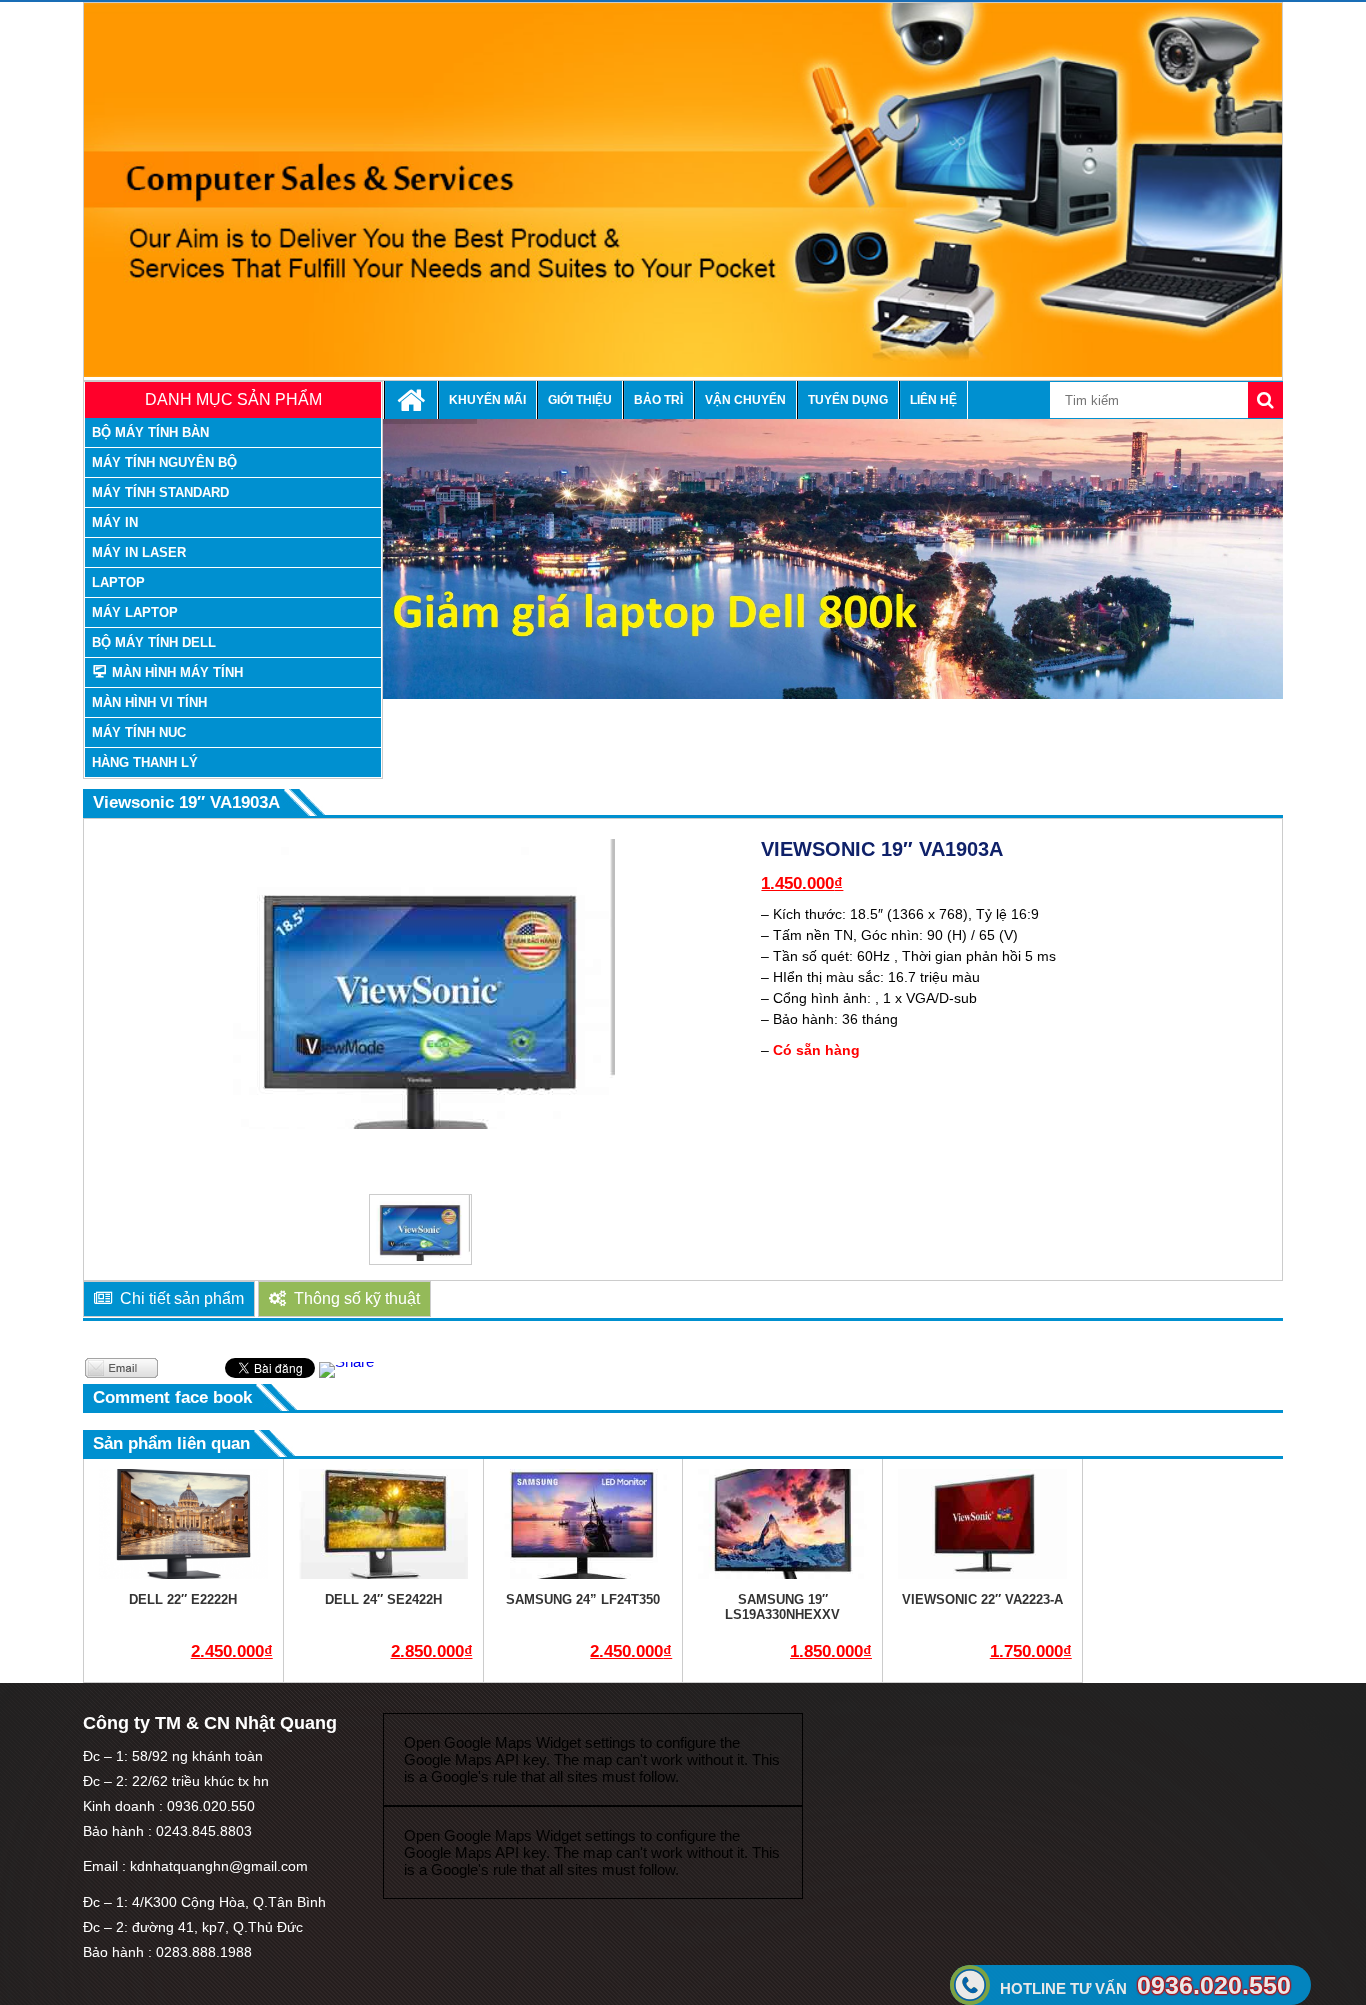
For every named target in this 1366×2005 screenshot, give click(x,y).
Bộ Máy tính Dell (154, 642)
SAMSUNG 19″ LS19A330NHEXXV (782, 1607)
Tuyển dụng (848, 400)
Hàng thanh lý (145, 762)
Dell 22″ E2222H (183, 1599)
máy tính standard (160, 492)
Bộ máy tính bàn (150, 432)
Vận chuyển (745, 400)
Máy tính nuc (139, 732)
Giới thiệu (580, 400)
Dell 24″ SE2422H (383, 1599)
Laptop (118, 582)
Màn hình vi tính (149, 702)
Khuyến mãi (487, 400)
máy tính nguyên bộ (164, 462)
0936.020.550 (1145, 1985)
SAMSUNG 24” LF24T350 (583, 1599)
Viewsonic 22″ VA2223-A (982, 1599)
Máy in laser (139, 552)
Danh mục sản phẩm (233, 399)
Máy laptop (135, 612)
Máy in (115, 522)
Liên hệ (933, 400)
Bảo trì (658, 400)
